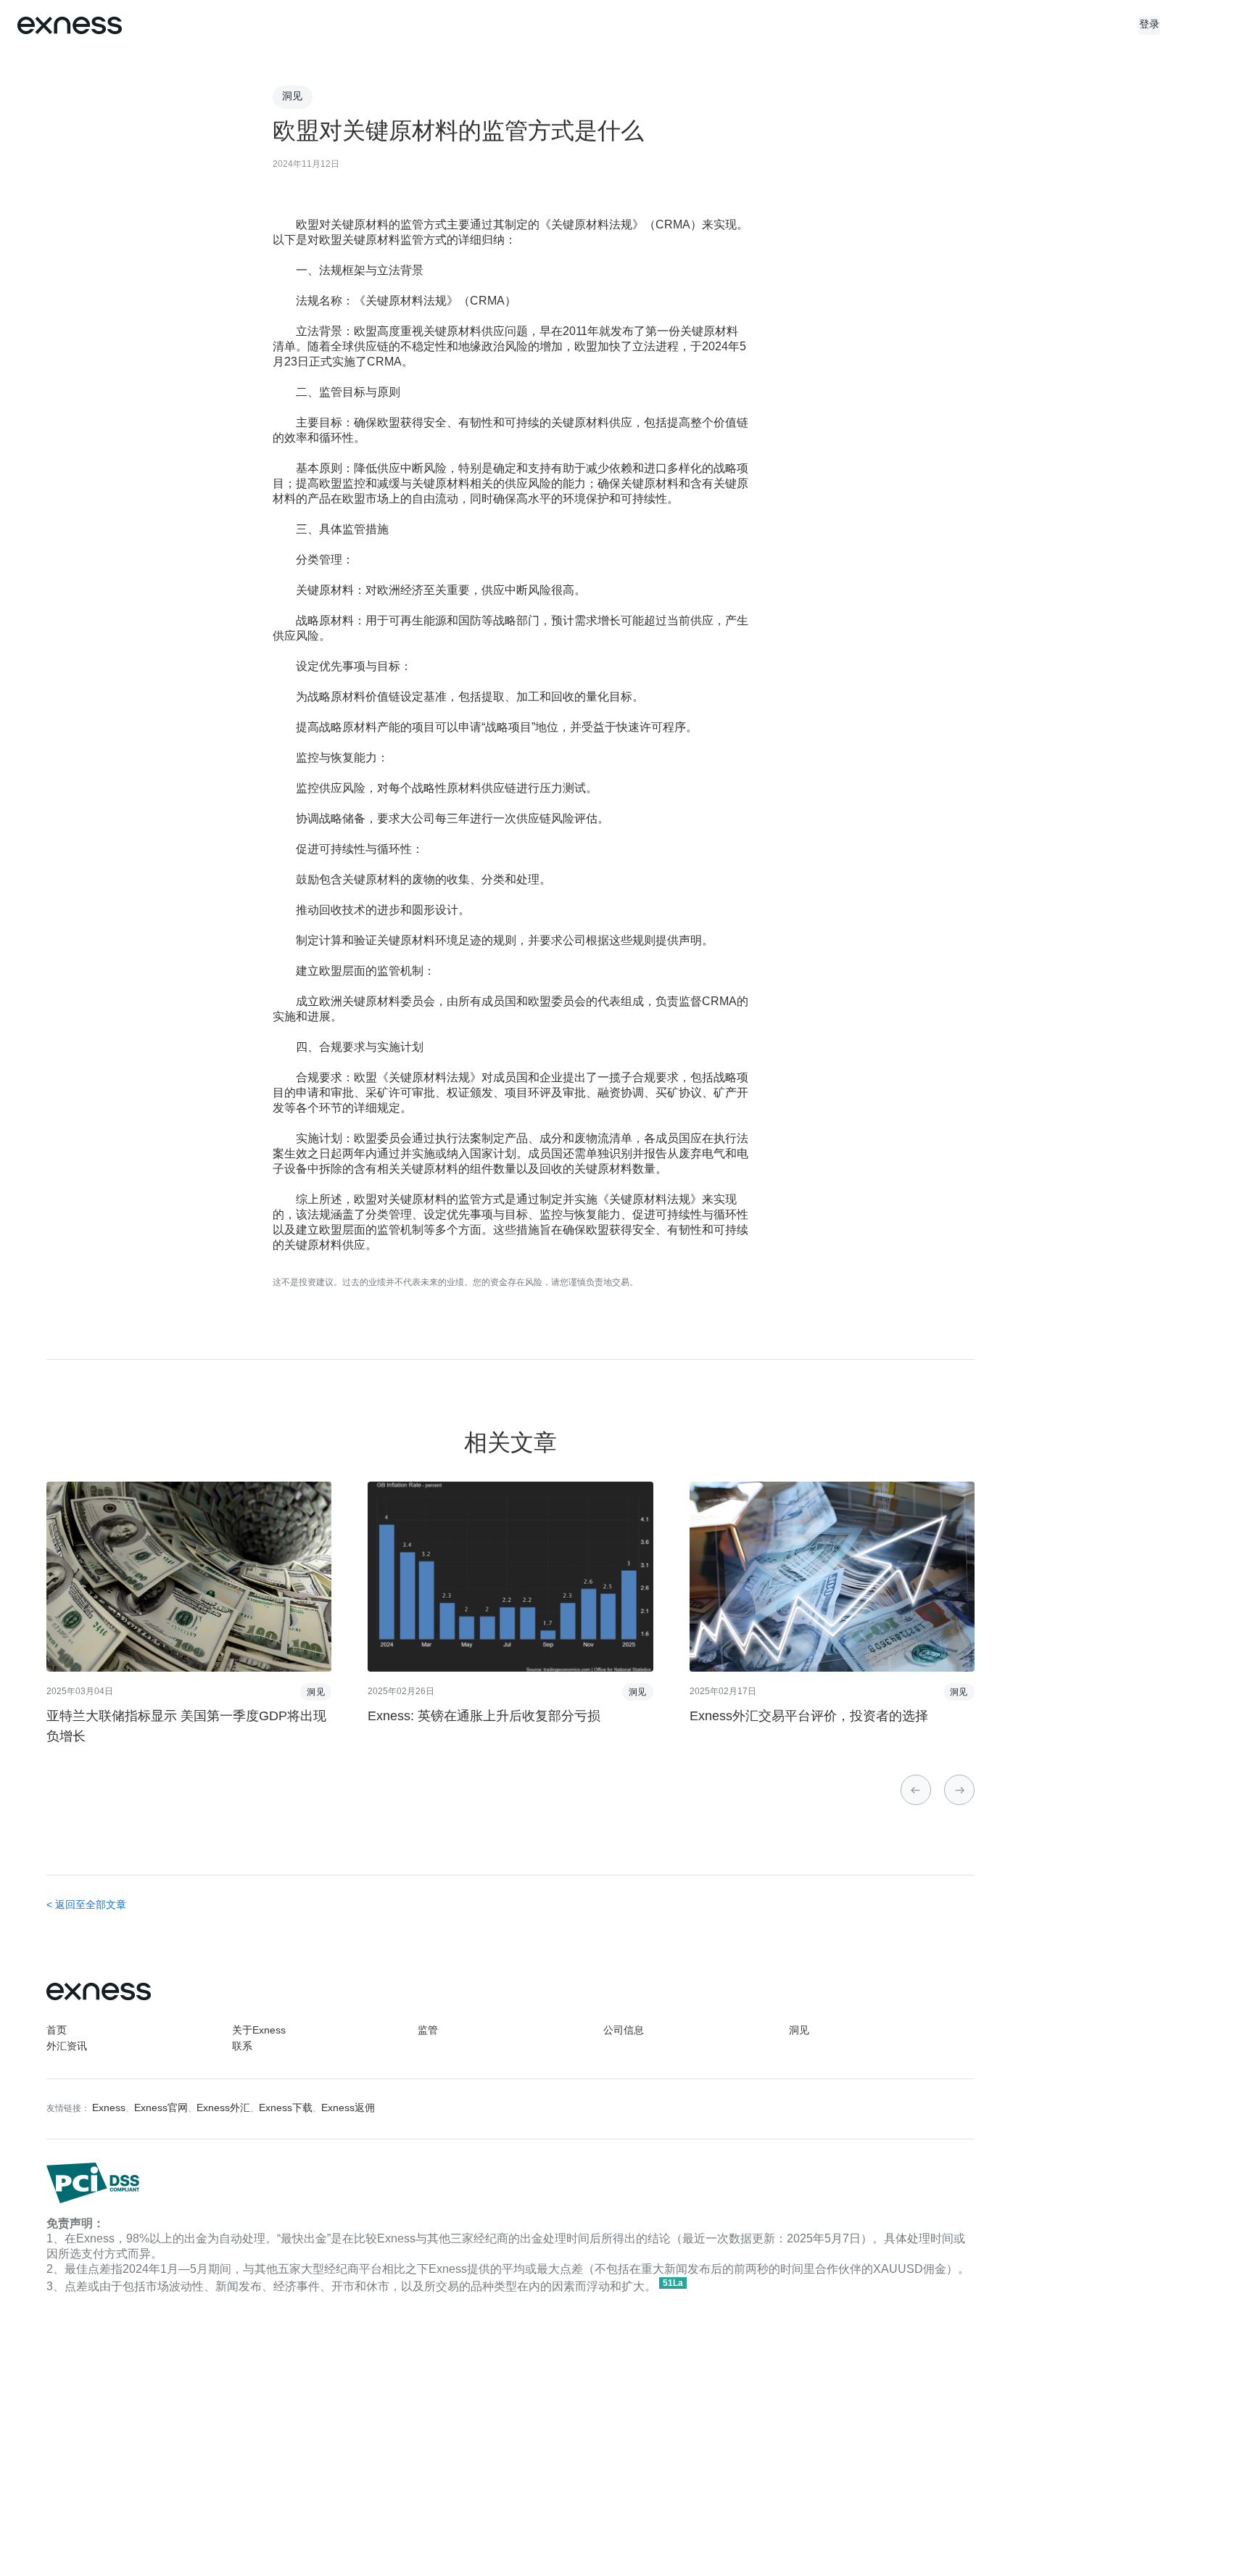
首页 (57, 2031)
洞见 (799, 2031)
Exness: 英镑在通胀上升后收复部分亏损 (484, 1717)
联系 (242, 2047)
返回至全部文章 (91, 1906)
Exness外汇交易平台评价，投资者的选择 (809, 1717)
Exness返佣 (348, 2109)
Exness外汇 (223, 2109)
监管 (428, 2031)
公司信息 (624, 2031)
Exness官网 (161, 2109)
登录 (1150, 25)
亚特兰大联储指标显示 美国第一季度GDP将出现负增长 (186, 1727)
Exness (109, 2109)
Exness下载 (286, 2109)
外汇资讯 (67, 2047)
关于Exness (259, 2031)
